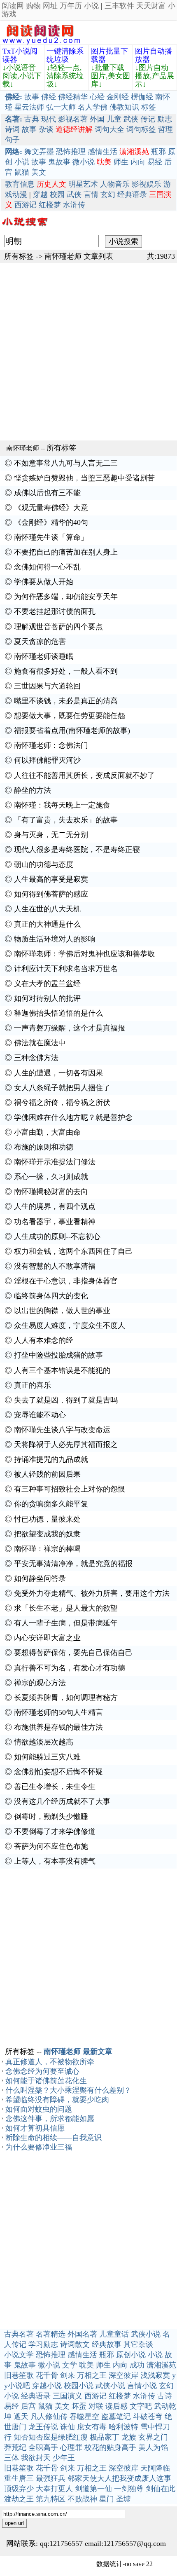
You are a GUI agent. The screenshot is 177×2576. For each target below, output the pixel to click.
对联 (96, 2406)
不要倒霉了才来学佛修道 (55, 1831)
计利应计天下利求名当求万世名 (66, 969)
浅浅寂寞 (155, 2375)
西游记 (26, 205)
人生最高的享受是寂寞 (51, 879)
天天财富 (151, 6)
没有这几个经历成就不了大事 (62, 1801)
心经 (97, 97)
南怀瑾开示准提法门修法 (55, 1162)
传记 (148, 119)
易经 (155, 162)
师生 (121, 162)
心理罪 (71, 2447)
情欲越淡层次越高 (44, 1742)
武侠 (131, 119)
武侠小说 (146, 2334)
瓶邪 (158, 152)
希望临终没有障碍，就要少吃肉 (57, 2100)
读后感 (116, 2406)
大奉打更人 (54, 2489)
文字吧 (141, 2406)
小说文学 (19, 2355)
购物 (33, 6)
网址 (50, 6)
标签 (149, 107)
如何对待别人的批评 (47, 998)
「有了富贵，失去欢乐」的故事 (66, 820)
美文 (39, 172)
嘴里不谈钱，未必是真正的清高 (66, 701)
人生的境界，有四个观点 (55, 1206)
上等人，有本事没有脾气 (55, 1861)
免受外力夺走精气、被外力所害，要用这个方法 (92, 1593)
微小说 (84, 162)
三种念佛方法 (36, 1058)
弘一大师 (61, 107)
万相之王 (92, 2375)
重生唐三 (19, 2478)
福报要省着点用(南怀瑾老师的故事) (72, 731)
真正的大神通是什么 (47, 924)
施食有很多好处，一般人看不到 (66, 671)
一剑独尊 (129, 2489)
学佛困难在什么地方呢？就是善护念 (73, 1117)
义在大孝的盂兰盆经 (47, 984)
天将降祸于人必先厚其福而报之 (66, 1445)
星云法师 (29, 107)
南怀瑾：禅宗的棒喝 (47, 1549)
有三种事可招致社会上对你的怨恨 (70, 1489)
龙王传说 (43, 2427)
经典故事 (107, 2344)
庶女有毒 (92, 2427)
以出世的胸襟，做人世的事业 (62, 1311)
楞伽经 (142, 97)
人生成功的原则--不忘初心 (57, 1236)
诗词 (12, 129)
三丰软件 (119, 6)
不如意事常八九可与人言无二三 (66, 463)
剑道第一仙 (93, 2489)
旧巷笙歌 (19, 2375)
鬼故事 (59, 162)
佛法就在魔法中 (40, 1043)
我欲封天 (36, 2458)
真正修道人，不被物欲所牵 (50, 2062)
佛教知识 (124, 107)
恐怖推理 (71, 152)
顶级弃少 (19, 2489)
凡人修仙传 (49, 2417)
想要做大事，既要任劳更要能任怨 (70, 716)
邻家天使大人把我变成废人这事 (119, 2478)
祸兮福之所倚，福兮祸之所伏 (62, 1103)
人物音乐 (115, 184)
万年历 (71, 6)
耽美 (86, 2365)
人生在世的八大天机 (47, 909)
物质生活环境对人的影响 (55, 939)
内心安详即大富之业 (47, 1638)
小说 (91, 6)
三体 (12, 2458)
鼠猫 (22, 172)
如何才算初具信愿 (35, 2128)
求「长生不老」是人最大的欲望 (66, 1608)
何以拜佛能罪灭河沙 (47, 760)
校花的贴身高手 (110, 2447)
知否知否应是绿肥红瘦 (51, 2437)
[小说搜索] (24, 228)
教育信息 (20, 184)
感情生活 (102, 152)
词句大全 (109, 129)
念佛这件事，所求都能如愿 (50, 2119)
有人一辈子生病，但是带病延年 (66, 1623)
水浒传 (74, 205)
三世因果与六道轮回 (47, 686)
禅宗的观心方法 (40, 1683)
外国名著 (82, 2334)
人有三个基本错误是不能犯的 (62, 1370)
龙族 (129, 2437)
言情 (91, 194)
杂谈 (46, 129)
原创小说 (131, 2355)
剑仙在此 (161, 2489)
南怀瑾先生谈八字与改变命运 (62, 1430)
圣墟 (123, 2499)
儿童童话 (114, 2334)
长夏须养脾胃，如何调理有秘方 (66, 1698)
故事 (32, 97)
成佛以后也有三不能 (47, 493)
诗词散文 (75, 2344)
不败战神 (82, 2499)
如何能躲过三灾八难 (47, 1757)
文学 (70, 2365)
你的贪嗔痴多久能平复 (51, 1504)
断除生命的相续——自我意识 (54, 2138)
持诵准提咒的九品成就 (51, 1459)
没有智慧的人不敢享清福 (55, 1266)
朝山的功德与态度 (44, 864)
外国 (97, 119)
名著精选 (51, 2334)
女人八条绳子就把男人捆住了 (62, 1088)
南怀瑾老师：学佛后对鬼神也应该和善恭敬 (84, 954)
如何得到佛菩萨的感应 (51, 894)
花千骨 (47, 2375)
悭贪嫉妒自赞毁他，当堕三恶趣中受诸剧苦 (84, 478)
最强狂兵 (51, 2478)
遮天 (21, 2417)
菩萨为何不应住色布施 (51, 1846)
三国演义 (68, 2396)
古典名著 (19, 2334)
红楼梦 (50, 205)
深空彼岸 (123, 2375)
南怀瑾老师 (63, 256)
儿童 (114, 119)
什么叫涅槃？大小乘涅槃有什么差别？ (68, 2090)
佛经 (49, 97)
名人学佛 (93, 107)
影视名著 (73, 119)
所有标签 (19, 256)
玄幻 (108, 194)
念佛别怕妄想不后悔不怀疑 (58, 1772)
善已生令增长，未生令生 (55, 1787)
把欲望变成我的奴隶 (47, 1534)
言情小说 (142, 2386)
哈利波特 (123, 2427)
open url (14, 2523)
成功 (137, 2365)
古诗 (165, 2396)
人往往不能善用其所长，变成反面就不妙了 (84, 775)
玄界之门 (153, 2437)
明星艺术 (83, 184)
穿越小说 (47, 2386)
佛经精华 (73, 97)
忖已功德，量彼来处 (47, 1519)
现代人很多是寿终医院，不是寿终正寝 (77, 850)
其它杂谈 (138, 2344)
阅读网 (13, 6)
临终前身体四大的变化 (51, 1296)
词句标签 (141, 129)
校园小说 (79, 2386)
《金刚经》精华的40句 (51, 522)
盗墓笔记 (116, 2417)
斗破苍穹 (148, 2417)
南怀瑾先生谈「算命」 (51, 537)
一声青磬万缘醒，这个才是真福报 (70, 1028)
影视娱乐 (147, 184)
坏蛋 (79, 2406)
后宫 (28, 2406)
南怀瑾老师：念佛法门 (51, 745)
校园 (57, 194)
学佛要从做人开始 (44, 582)
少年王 (64, 2458)
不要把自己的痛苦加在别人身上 (66, 552)
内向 (138, 162)
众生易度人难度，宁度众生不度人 (70, 1325)
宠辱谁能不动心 (40, 1415)
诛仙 (68, 2427)
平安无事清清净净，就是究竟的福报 (73, 1564)
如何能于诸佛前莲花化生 (46, 2081)
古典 (32, 119)
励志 (165, 119)
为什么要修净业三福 (39, 2147)
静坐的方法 (33, 790)
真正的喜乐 (33, 1385)
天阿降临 (155, 2468)
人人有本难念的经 (44, 1340)
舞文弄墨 (39, 152)
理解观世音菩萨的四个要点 (58, 627)
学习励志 (43, 2344)
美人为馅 (153, 2447)
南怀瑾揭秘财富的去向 (51, 1192)
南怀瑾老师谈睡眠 (44, 656)
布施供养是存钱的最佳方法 (58, 1727)
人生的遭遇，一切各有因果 (58, 1073)
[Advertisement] (88, 352)
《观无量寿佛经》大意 (51, 508)
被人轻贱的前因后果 (47, 1474)
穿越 (40, 194)
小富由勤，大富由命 (47, 1132)
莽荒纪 (15, 2447)
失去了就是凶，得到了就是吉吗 (66, 1400)
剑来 (68, 2375)
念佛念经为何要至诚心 (42, 2071)
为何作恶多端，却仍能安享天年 (66, 597)
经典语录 (132, 194)
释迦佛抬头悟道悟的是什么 (58, 1013)
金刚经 (118, 97)
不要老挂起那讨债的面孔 (55, 611)
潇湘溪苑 (161, 2365)
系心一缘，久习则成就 (51, 1177)
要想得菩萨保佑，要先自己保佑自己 (73, 1653)
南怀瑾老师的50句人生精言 (58, 1712)
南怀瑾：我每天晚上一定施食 (62, 805)
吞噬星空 (84, 2417)
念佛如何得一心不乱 (47, 567)
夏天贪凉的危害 (40, 642)
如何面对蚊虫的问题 (39, 2109)
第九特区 (51, 2499)
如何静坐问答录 (40, 1578)
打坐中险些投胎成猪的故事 (58, 1355)
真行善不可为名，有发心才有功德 (70, 1668)
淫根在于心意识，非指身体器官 (66, 1281)
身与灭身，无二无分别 (51, 835)
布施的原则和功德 (44, 1147)
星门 (107, 2499)
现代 (49, 119)
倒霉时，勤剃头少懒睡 (51, 1817)
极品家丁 (105, 2437)
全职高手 (43, 2447)
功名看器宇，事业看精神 (55, 1222)
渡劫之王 (19, 2499)
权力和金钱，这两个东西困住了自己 (73, 1251)
